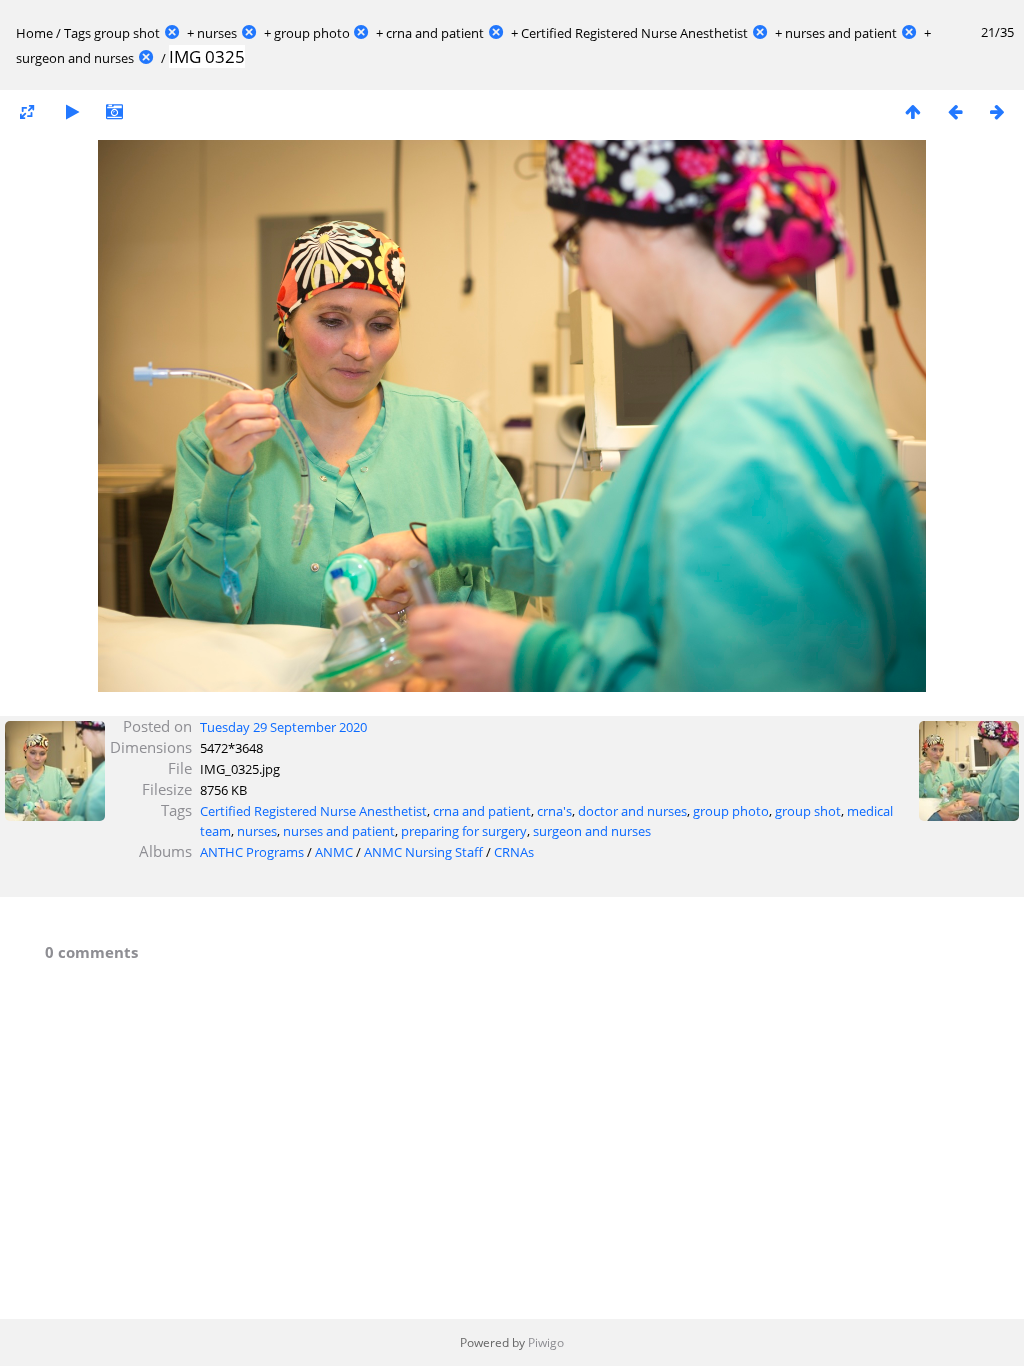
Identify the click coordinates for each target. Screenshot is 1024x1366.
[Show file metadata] (114, 111)
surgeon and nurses (75, 58)
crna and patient (435, 33)
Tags (77, 33)
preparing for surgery (464, 831)
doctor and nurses (632, 811)
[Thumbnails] (913, 111)
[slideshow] (72, 111)
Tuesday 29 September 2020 (283, 727)
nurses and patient (841, 33)
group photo (312, 33)
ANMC (334, 852)
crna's (554, 811)
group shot (127, 33)
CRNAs (514, 852)
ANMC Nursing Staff (423, 852)
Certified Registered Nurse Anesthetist (634, 33)
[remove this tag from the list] (172, 33)
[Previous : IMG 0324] (955, 111)
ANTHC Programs (252, 852)
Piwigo (546, 1342)
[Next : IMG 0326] (997, 111)
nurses (217, 33)
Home (34, 33)
